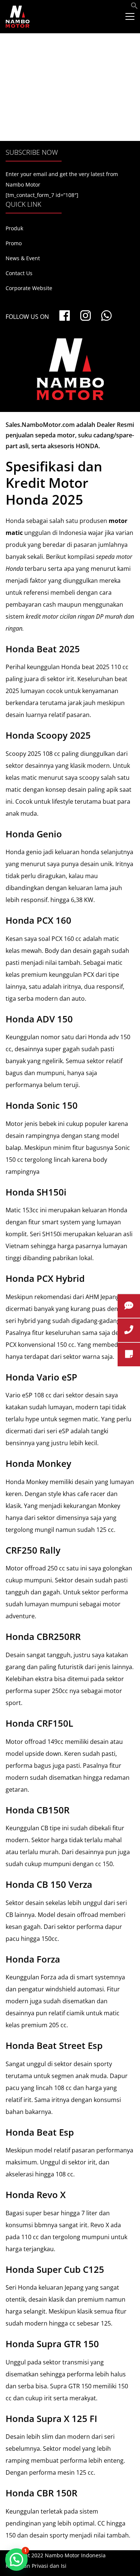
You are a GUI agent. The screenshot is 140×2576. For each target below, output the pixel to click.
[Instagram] (85, 316)
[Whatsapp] (106, 316)
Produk (14, 228)
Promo (14, 243)
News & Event (23, 258)
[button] (134, 7)
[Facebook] (65, 316)
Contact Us (19, 273)
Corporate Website (29, 288)
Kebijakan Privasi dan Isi (36, 2566)
